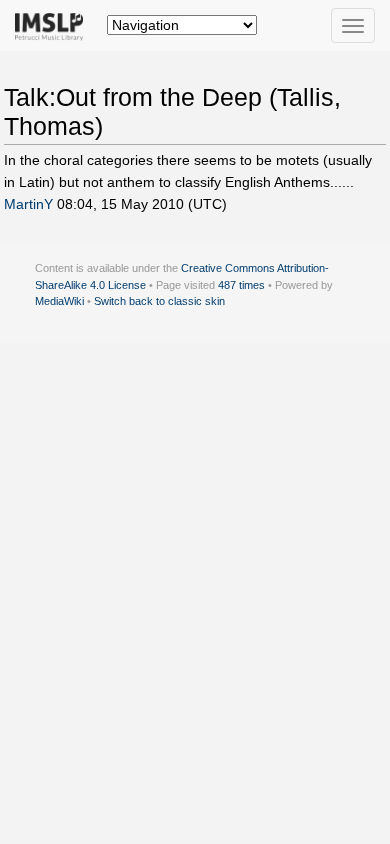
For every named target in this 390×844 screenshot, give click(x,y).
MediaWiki (59, 301)
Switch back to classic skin (159, 301)
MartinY (28, 204)
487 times (241, 285)
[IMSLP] (53, 25)
